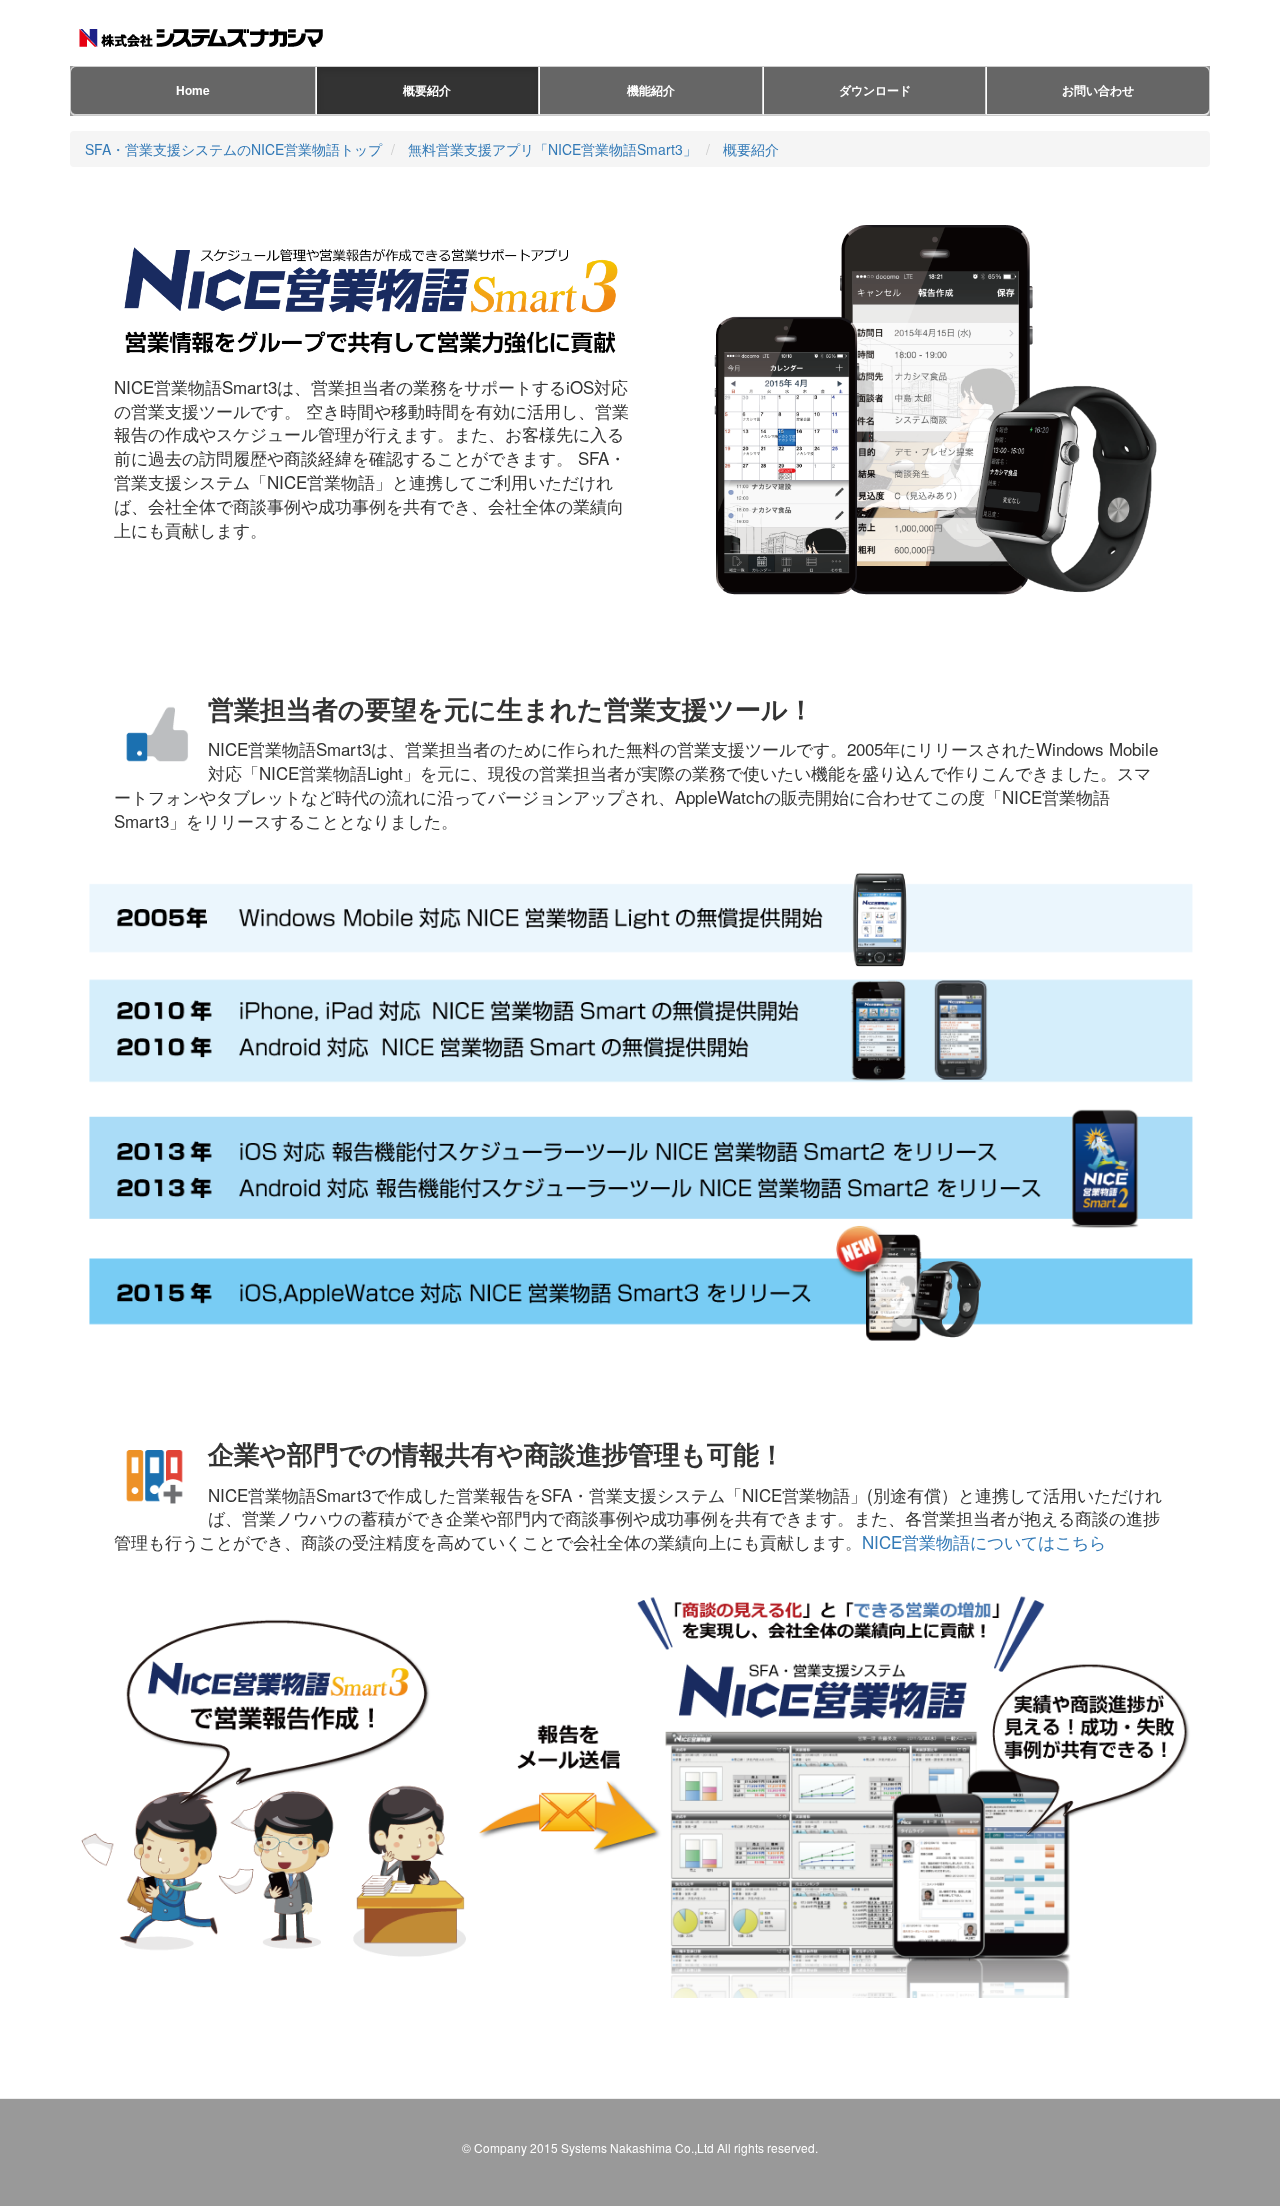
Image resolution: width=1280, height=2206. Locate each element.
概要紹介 (427, 90)
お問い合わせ (1098, 90)
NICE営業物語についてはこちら (984, 1541)
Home (193, 90)
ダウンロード (875, 90)
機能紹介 (651, 90)
